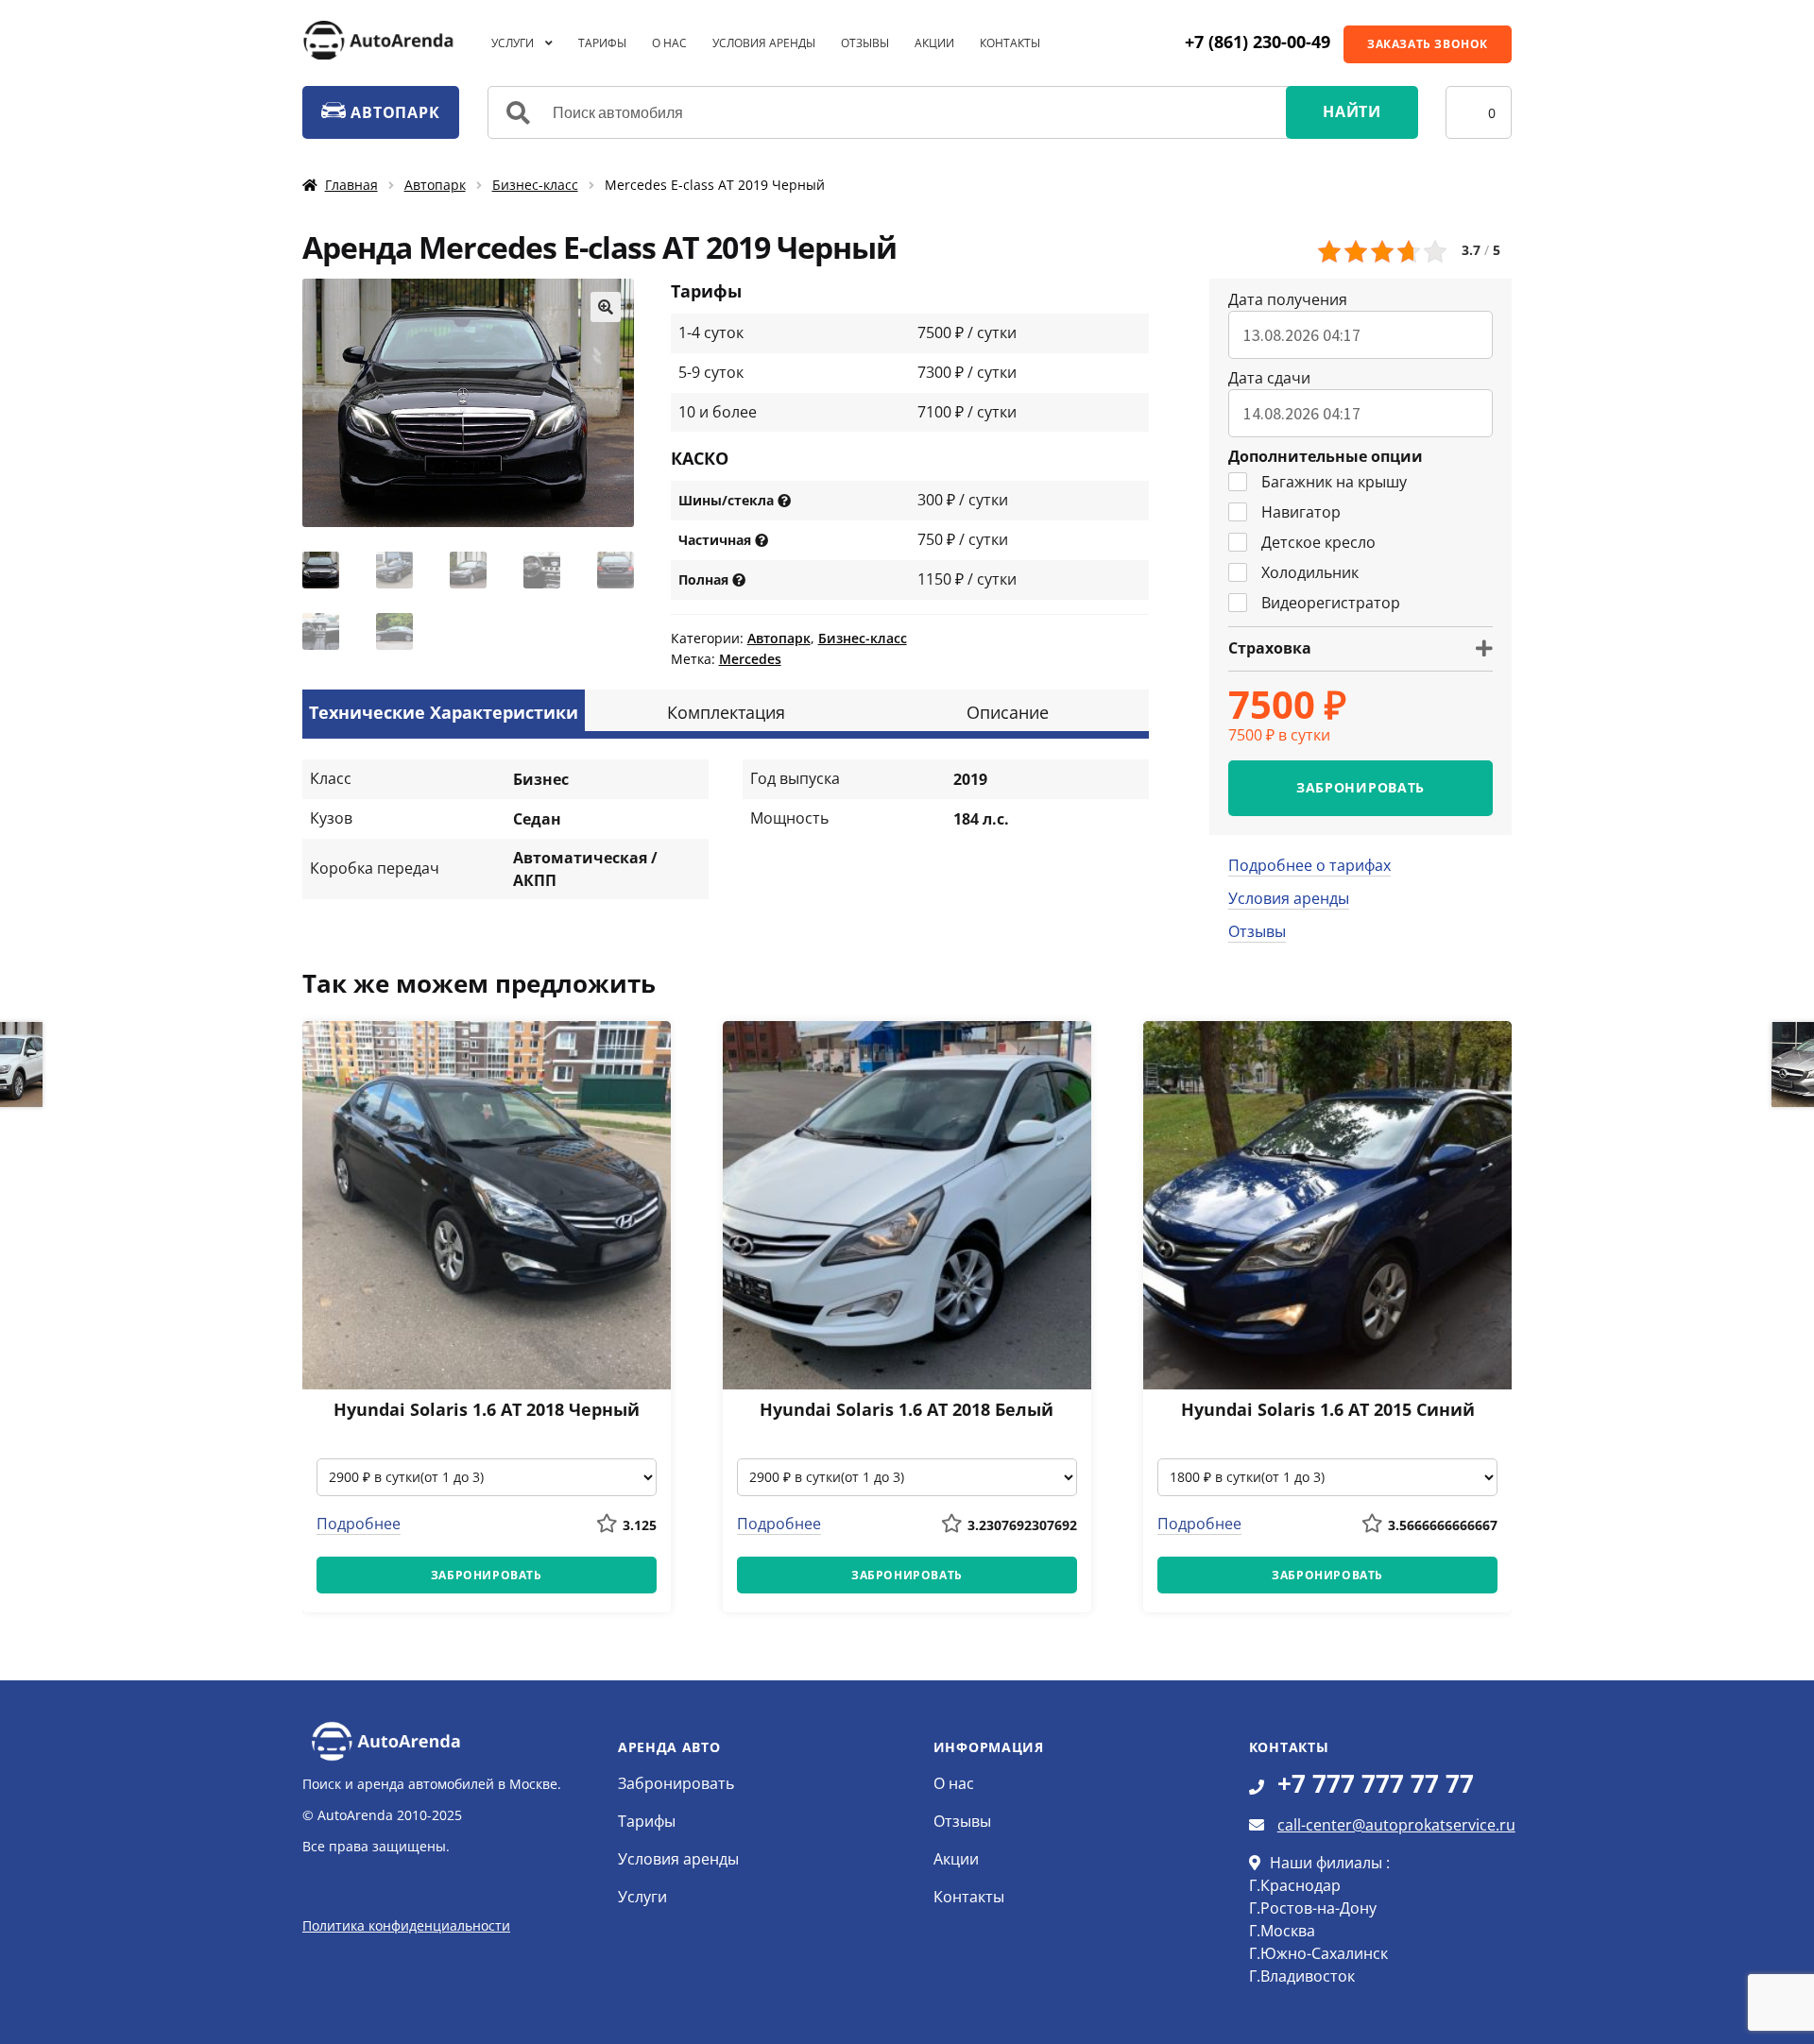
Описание (1008, 712)
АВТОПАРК (393, 112)
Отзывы (865, 43)
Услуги (513, 43)
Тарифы (602, 43)
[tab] (444, 710)
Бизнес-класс (535, 185)
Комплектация (726, 712)
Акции (934, 43)
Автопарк (435, 185)
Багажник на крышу (1334, 482)
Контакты (1010, 43)
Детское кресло (1318, 542)
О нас (669, 43)
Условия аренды (764, 43)
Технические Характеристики (444, 712)
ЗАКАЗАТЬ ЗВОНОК (1428, 44)
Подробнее (359, 1524)
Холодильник (1310, 572)
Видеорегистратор (1331, 603)
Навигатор (1301, 512)
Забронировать (676, 1783)
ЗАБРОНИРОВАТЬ (1360, 787)
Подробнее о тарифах (1309, 865)
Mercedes (750, 659)
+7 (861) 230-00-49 (1258, 42)
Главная (351, 185)
